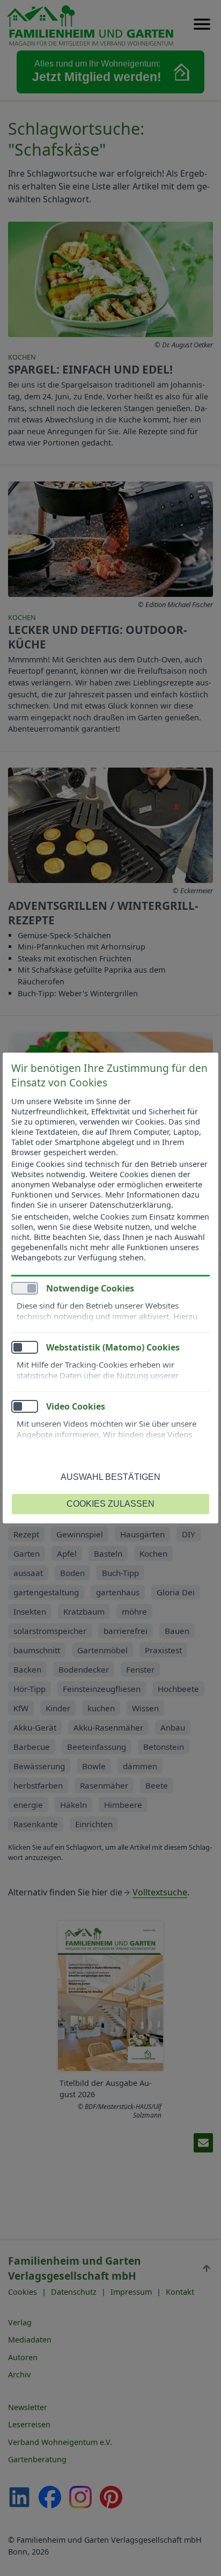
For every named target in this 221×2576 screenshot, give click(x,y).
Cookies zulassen (110, 1504)
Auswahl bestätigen (110, 1477)
